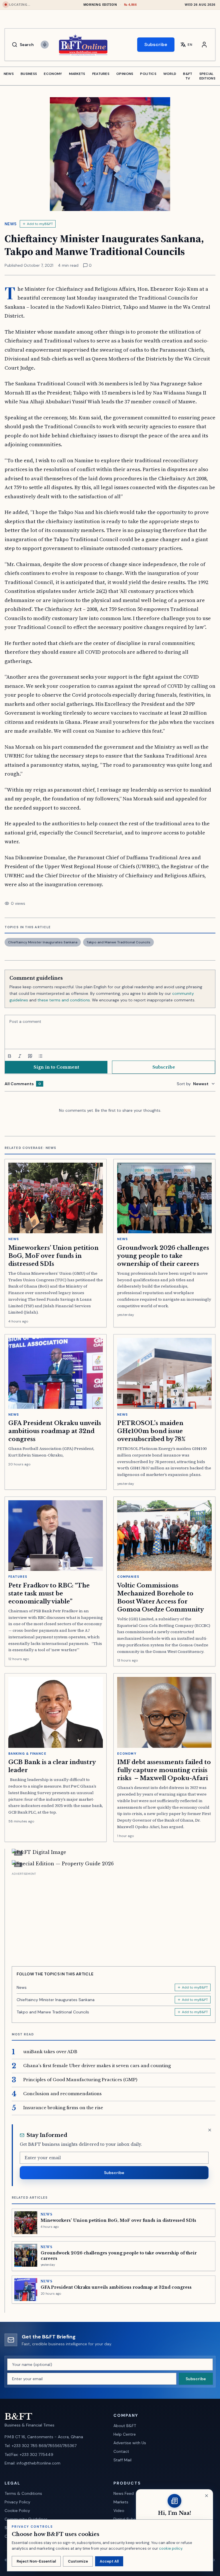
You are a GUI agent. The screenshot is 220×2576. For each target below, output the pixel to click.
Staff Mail (122, 2460)
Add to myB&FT (40, 224)
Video (119, 2511)
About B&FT (125, 2426)
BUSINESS (29, 74)
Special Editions (207, 76)
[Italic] (20, 1056)
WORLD (170, 74)
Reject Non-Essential (36, 2561)
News (10, 224)
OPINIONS (125, 74)
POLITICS (148, 74)
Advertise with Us (130, 2443)
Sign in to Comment (56, 1067)
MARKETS (77, 74)
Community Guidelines (26, 2519)
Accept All (109, 2561)
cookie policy (171, 2548)
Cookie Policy (17, 2511)
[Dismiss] (210, 2130)
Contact (121, 2451)
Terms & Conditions (23, 2493)
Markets (121, 2502)
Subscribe (156, 44)
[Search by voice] (45, 45)
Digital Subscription (132, 2519)
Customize (78, 2561)
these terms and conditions (64, 1000)
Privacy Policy (17, 2502)
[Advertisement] (114, 1917)
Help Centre (125, 2434)
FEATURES (101, 74)
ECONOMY (53, 74)
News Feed (124, 2493)
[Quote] (30, 1056)
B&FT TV (188, 76)
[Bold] (9, 1056)
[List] (40, 1056)
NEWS (9, 74)
